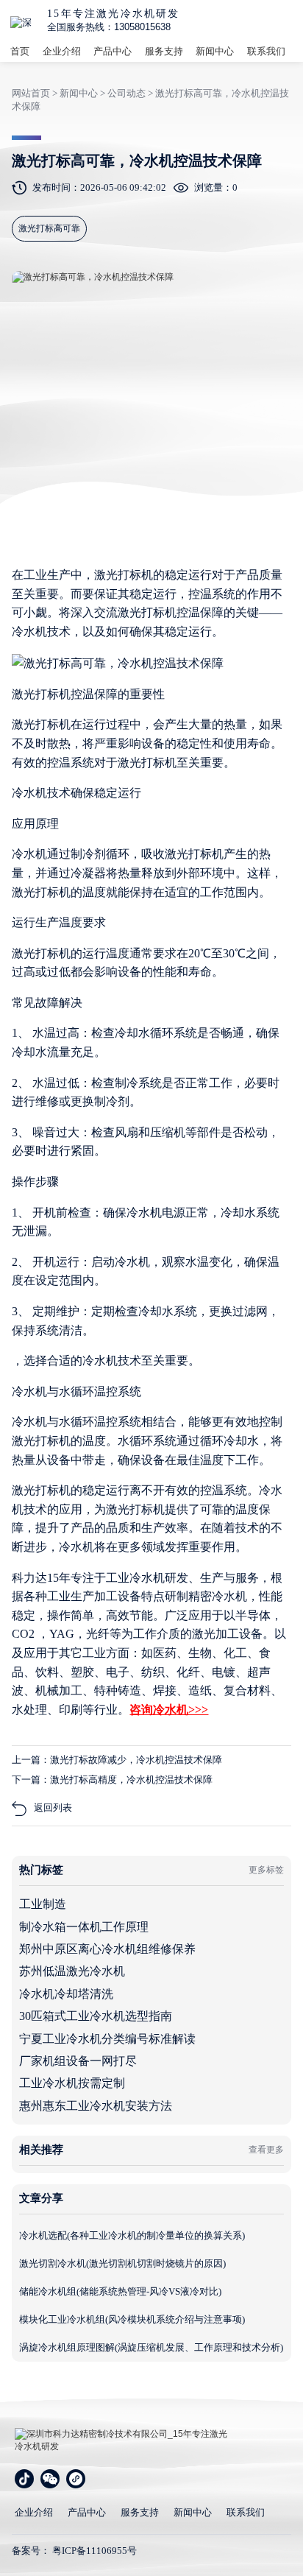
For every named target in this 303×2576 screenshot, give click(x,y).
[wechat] (50, 2479)
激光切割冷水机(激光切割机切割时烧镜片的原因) (122, 2263)
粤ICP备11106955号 (95, 2551)
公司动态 (126, 93)
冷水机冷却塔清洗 (66, 1994)
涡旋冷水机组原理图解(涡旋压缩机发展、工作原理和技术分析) (151, 2347)
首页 (20, 51)
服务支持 (164, 51)
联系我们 (266, 51)
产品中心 (113, 51)
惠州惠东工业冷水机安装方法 (96, 2106)
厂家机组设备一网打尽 (78, 2061)
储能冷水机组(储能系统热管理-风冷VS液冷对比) (120, 2291)
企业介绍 (62, 51)
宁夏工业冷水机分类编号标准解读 (107, 2039)
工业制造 (43, 1904)
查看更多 (266, 2150)
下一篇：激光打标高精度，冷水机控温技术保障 (112, 1780)
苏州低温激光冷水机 (72, 1971)
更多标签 (266, 1870)
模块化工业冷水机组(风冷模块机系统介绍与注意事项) (132, 2319)
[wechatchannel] (76, 2479)
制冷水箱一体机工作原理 (84, 1927)
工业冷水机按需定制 (72, 2083)
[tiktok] (24, 2479)
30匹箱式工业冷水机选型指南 (96, 2016)
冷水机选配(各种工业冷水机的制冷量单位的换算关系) (132, 2235)
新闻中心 (215, 51)
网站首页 (31, 93)
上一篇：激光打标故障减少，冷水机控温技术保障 (117, 1760)
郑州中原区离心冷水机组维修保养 (107, 1949)
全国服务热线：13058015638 (109, 27)
